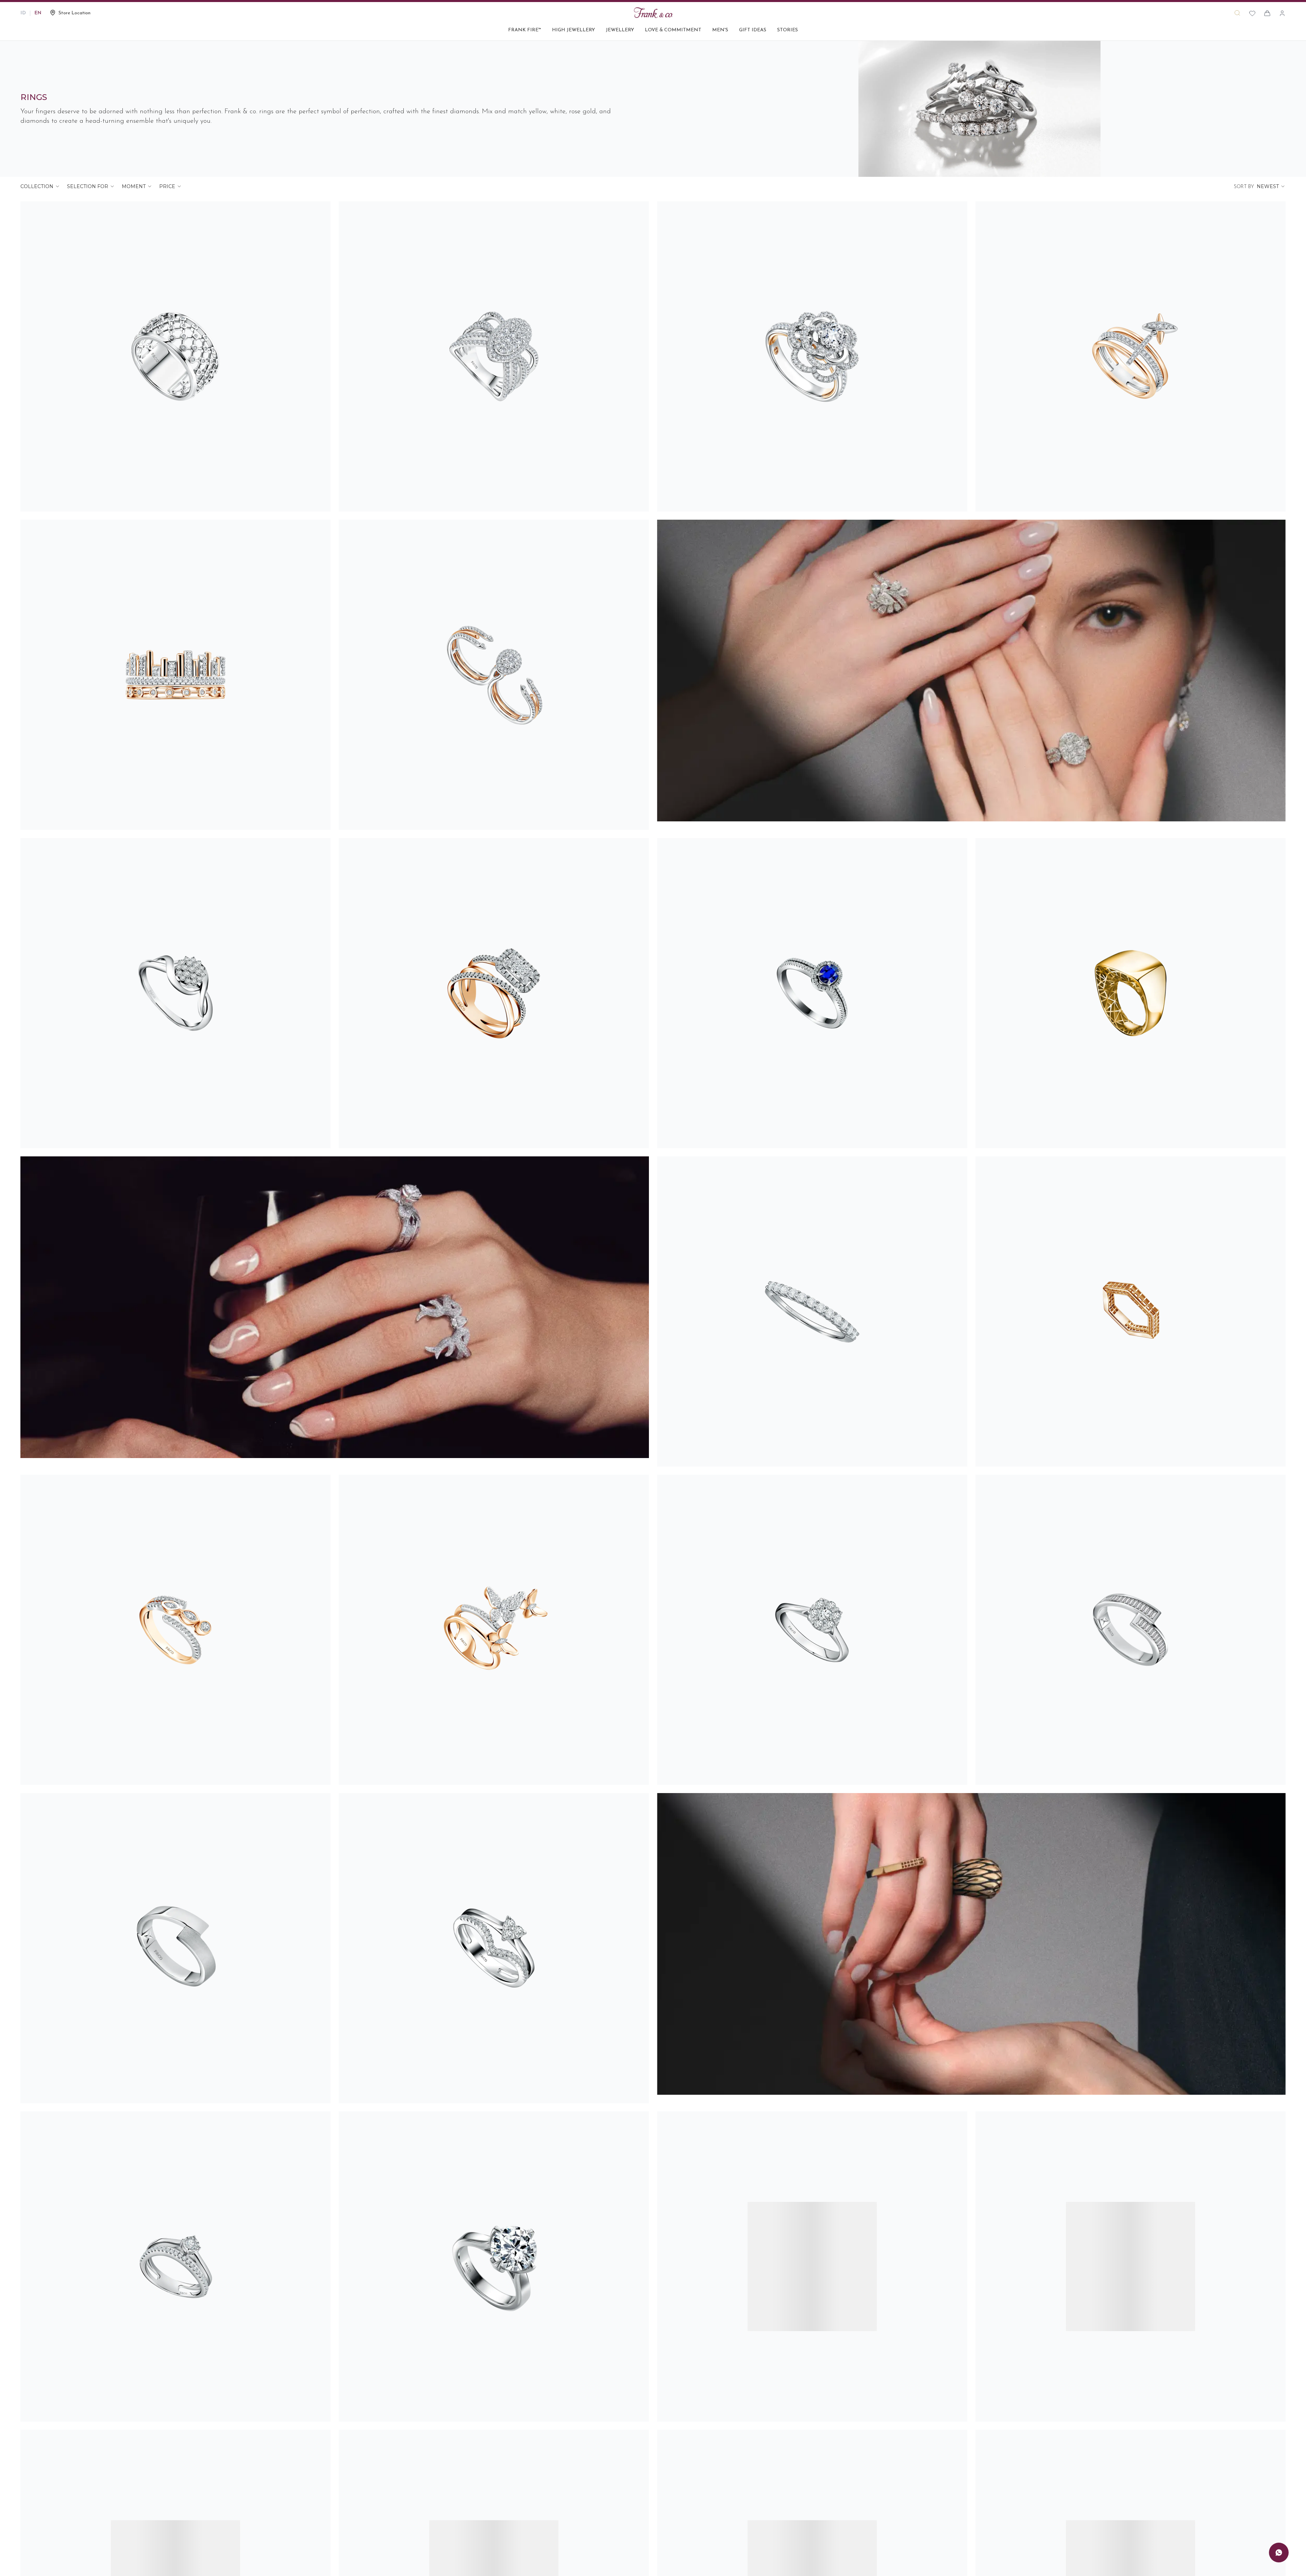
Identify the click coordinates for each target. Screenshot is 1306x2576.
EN (38, 13)
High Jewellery (573, 30)
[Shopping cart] (1267, 13)
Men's (720, 30)
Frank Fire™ (525, 30)
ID (23, 13)
